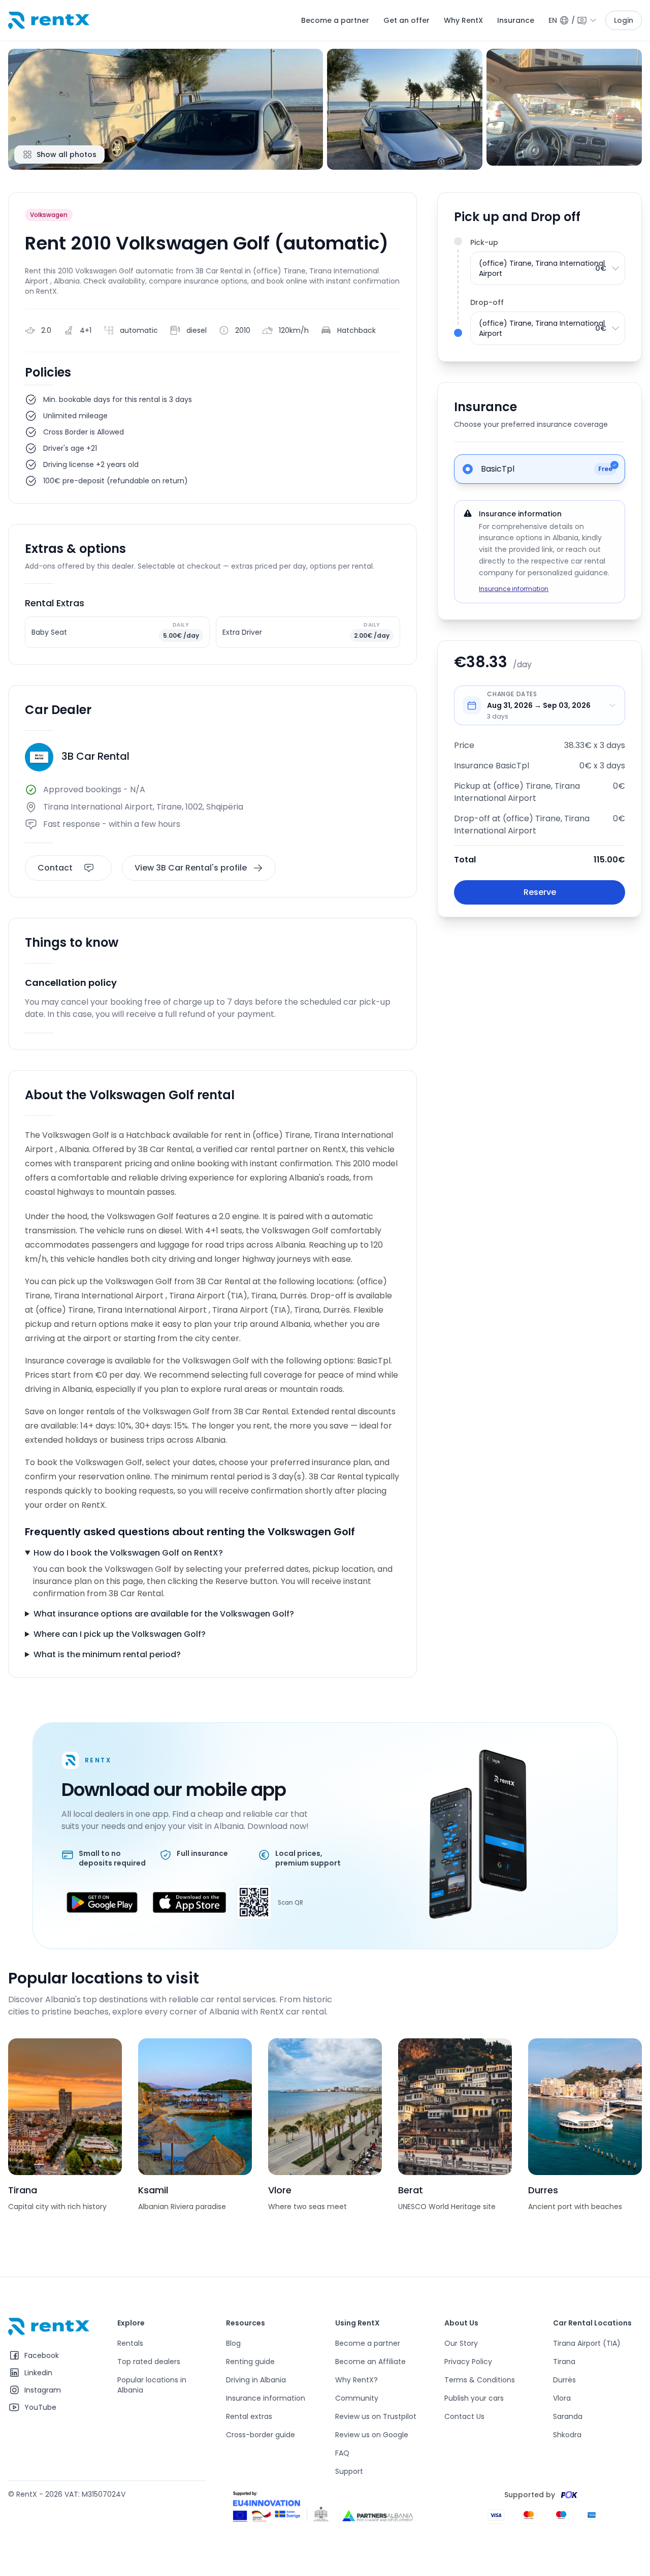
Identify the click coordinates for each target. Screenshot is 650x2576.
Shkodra (567, 2435)
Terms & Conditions (480, 2380)
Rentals (130, 2343)
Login (624, 20)
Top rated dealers (149, 2362)
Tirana (564, 2362)
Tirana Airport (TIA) (587, 2343)
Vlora (562, 2398)
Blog (233, 2343)
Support (349, 2471)
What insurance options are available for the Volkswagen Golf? (164, 1614)
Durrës (564, 2380)
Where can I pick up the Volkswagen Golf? (120, 1634)
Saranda (568, 2416)
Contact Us (464, 2416)
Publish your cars (474, 2398)
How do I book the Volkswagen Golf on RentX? (128, 1553)
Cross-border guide (261, 2435)
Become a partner (335, 20)
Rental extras (249, 2416)
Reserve (540, 892)
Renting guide (250, 2362)
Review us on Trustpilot (376, 2416)
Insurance (516, 20)
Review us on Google (372, 2435)
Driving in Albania (256, 2380)
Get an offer (407, 20)
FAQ (342, 2453)
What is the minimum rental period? (107, 1654)
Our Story (461, 2343)
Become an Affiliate (370, 2362)
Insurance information (514, 589)
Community (357, 2398)
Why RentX (463, 20)
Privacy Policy (468, 2362)
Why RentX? (356, 2380)
